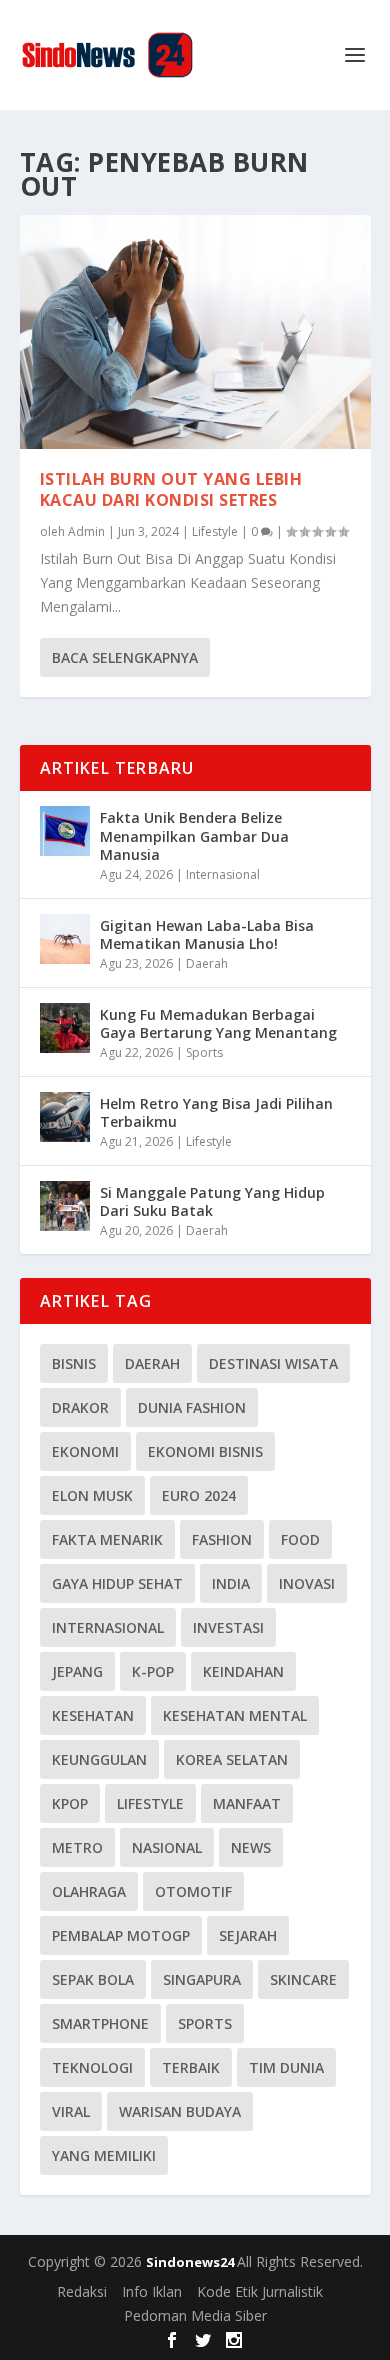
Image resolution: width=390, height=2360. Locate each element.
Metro (77, 1847)
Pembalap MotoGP (121, 1935)
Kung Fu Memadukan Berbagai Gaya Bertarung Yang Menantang (218, 1023)
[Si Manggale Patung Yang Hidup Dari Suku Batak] (65, 1206)
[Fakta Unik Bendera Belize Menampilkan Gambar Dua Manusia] (65, 831)
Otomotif (193, 1891)
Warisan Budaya (180, 2111)
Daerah (207, 963)
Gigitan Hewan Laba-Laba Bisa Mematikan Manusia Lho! (207, 934)
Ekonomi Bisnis (205, 1451)
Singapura (202, 1979)
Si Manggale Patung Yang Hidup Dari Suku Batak (212, 1201)
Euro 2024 (199, 1495)
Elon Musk (92, 1495)
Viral (71, 2111)
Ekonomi (85, 1451)
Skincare (303, 1979)
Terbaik (191, 2067)
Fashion (222, 1539)
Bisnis (74, 1363)
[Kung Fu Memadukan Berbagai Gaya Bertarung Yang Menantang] (65, 1028)
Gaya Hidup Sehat (117, 1583)
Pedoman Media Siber (195, 2315)
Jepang (77, 1671)
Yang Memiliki (104, 2155)
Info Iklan (152, 2291)
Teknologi (92, 2067)
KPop (70, 1803)
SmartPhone (100, 2023)
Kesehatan (93, 1715)
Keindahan (243, 1671)
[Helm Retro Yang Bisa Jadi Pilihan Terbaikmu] (65, 1117)
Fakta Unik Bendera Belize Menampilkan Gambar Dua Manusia (194, 835)
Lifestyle (215, 531)
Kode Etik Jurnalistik (260, 2291)
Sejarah (248, 1935)
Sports (204, 1052)
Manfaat (247, 1803)
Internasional (223, 874)
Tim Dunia (286, 2067)
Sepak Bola (93, 1979)
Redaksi (82, 2291)
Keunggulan (99, 1759)
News (251, 1847)
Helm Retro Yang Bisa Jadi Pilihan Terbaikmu (216, 1112)
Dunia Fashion (192, 1407)
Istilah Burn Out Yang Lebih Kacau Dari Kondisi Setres (171, 489)
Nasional (167, 1847)
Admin (86, 531)
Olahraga (89, 1891)
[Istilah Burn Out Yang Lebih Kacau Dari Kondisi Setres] (195, 332)
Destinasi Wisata (273, 1363)
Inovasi (307, 1583)
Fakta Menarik (107, 1539)
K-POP (153, 1671)
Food (300, 1539)
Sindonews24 (191, 2262)
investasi (228, 1627)
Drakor (80, 1407)
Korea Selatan (232, 1759)
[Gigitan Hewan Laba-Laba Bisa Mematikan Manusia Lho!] (65, 939)
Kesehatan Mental (235, 1715)
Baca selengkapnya (125, 657)
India (231, 1583)
